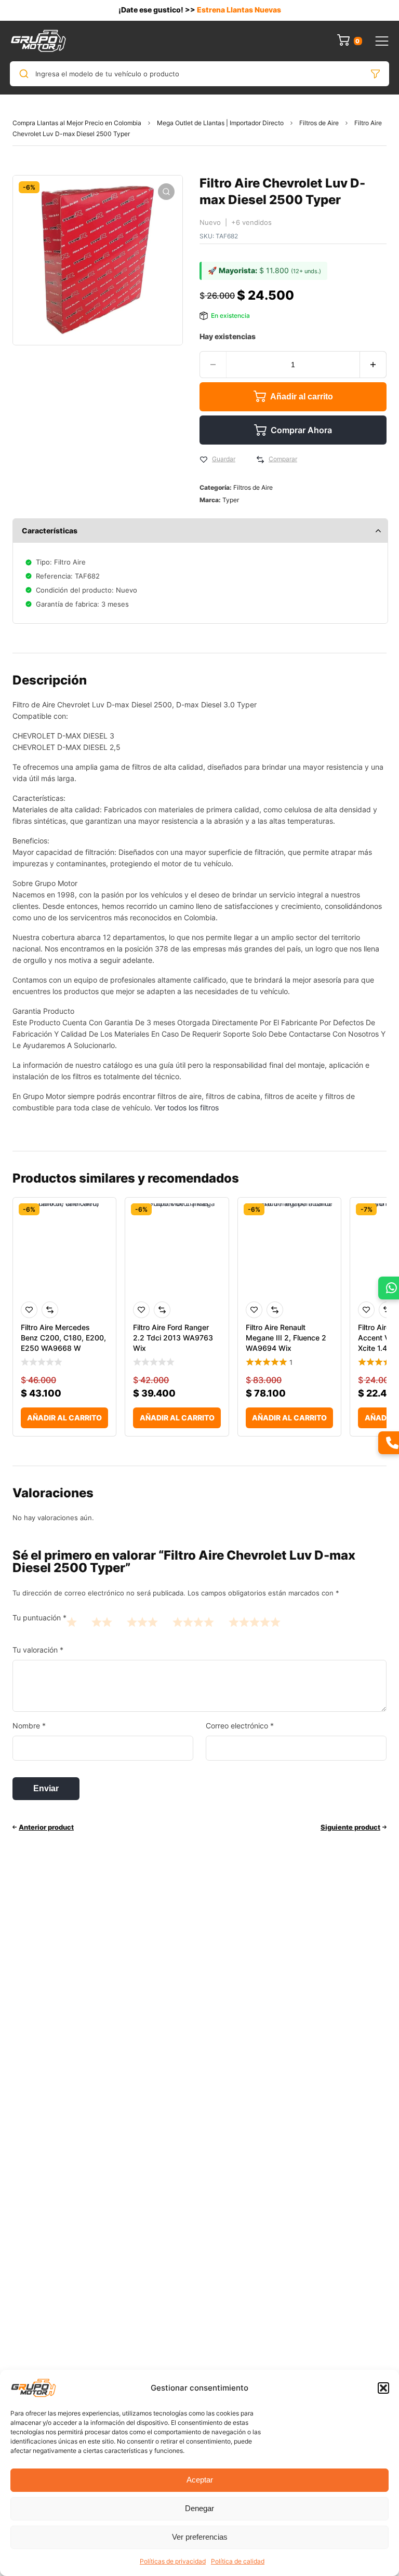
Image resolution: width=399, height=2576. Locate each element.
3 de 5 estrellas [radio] (142, 1622)
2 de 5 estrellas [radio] (102, 1622)
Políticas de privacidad (173, 2561)
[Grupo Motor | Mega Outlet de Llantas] (38, 41)
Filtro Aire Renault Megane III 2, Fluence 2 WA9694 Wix (286, 1338)
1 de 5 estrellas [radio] (72, 1622)
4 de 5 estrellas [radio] (193, 1622)
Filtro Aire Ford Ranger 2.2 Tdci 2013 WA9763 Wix (173, 1338)
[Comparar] (260, 460)
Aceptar (200, 2480)
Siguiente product (350, 1827)
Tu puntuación (39, 1618)
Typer (231, 500)
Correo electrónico (240, 1726)
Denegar (199, 2508)
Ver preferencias (200, 2537)
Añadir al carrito (302, 397)
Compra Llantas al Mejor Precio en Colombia (77, 123)
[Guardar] (204, 460)
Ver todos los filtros (187, 1108)
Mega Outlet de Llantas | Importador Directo (220, 123)
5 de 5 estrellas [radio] (255, 1622)
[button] (383, 2388)
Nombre (29, 1726)
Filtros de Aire (319, 123)
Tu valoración (38, 1650)
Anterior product (46, 1827)
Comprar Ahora (301, 430)
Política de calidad (238, 2561)
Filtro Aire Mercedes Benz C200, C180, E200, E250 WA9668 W (63, 1338)
